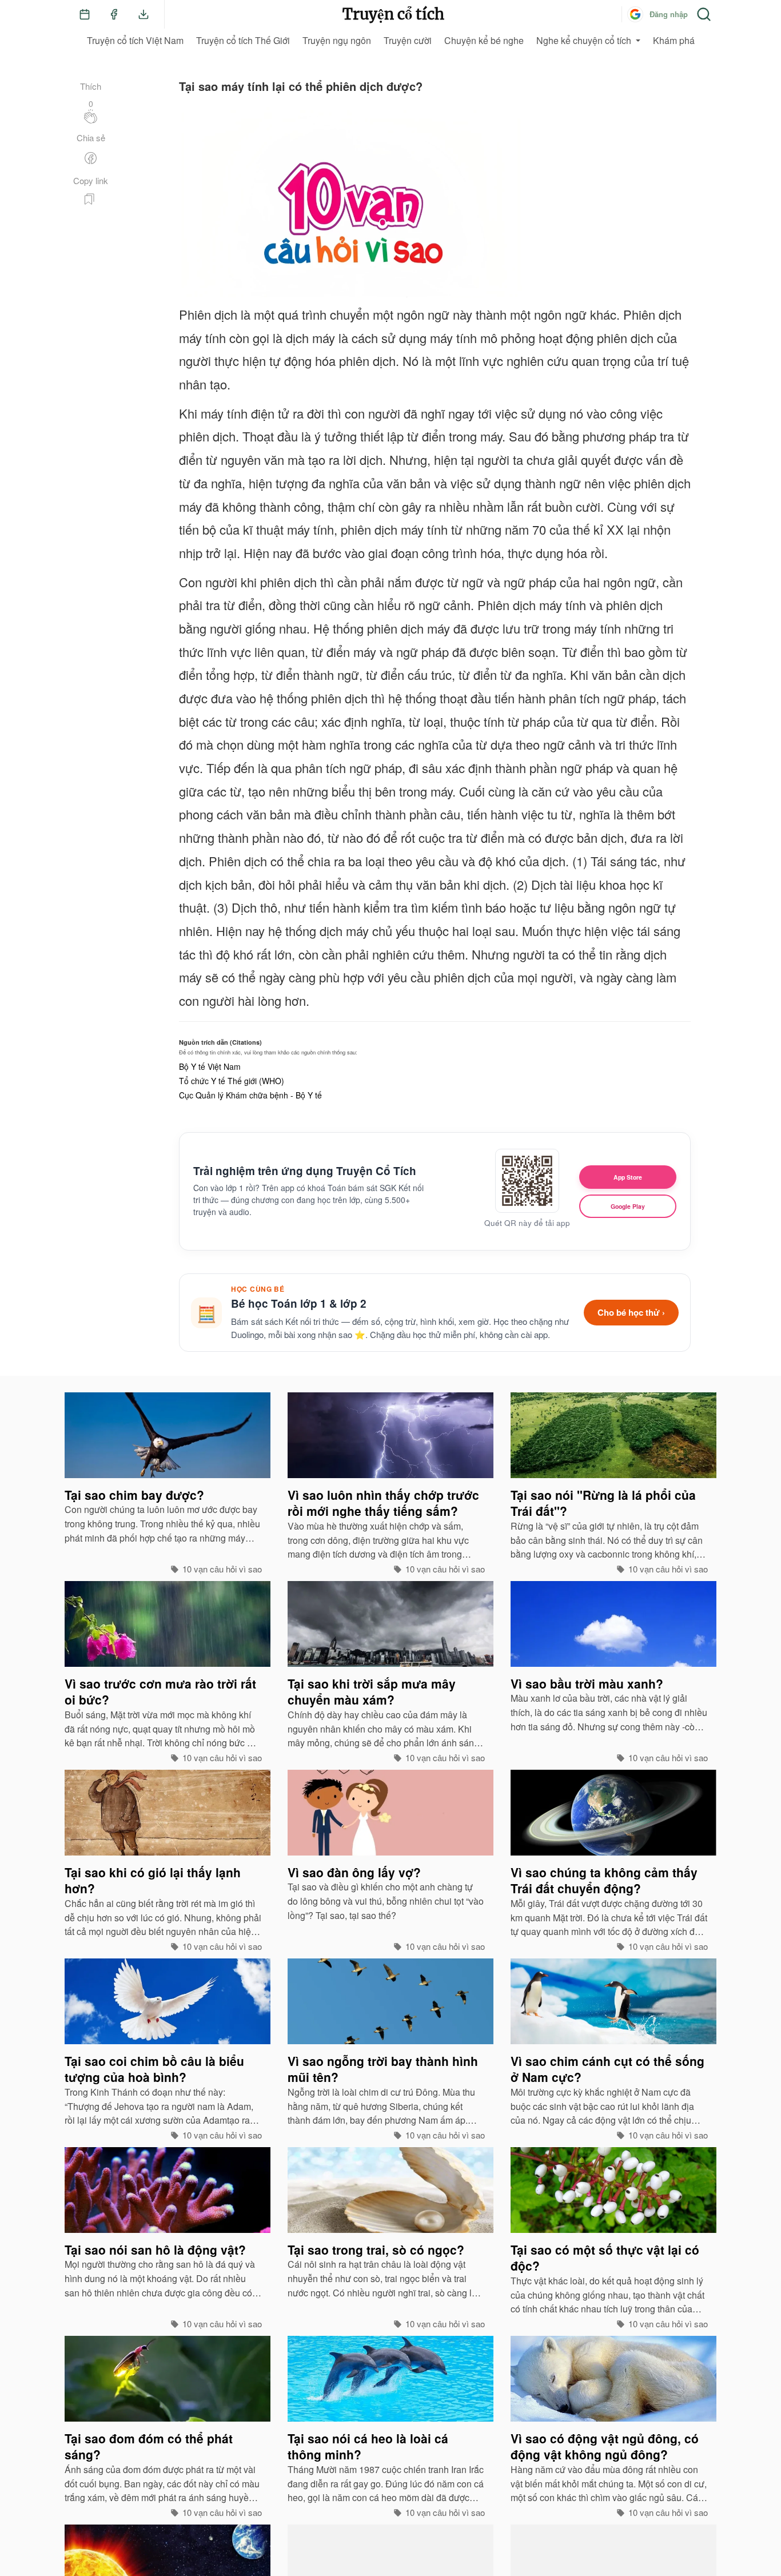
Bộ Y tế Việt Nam (210, 1066)
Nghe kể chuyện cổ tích (584, 40)
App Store (628, 1177)
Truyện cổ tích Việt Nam (135, 40)
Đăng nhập (669, 14)
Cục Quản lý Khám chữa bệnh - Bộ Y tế (250, 1095)
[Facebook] (114, 14)
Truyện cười (408, 40)
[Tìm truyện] (704, 14)
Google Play (628, 1206)
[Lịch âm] (85, 14)
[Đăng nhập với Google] (635, 14)
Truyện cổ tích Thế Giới (243, 40)
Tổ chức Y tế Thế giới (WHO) (232, 1081)
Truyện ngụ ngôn (337, 40)
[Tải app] (144, 14)
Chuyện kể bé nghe (484, 40)
